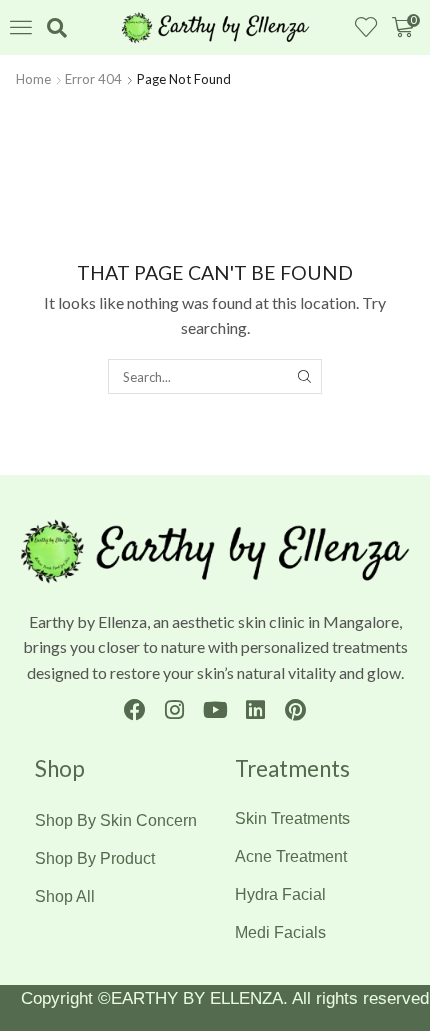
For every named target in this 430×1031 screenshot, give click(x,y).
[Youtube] (214, 710)
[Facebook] (134, 710)
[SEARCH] (304, 376)
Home (33, 79)
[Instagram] (174, 710)
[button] (21, 27)
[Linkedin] (255, 710)
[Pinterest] (295, 710)
